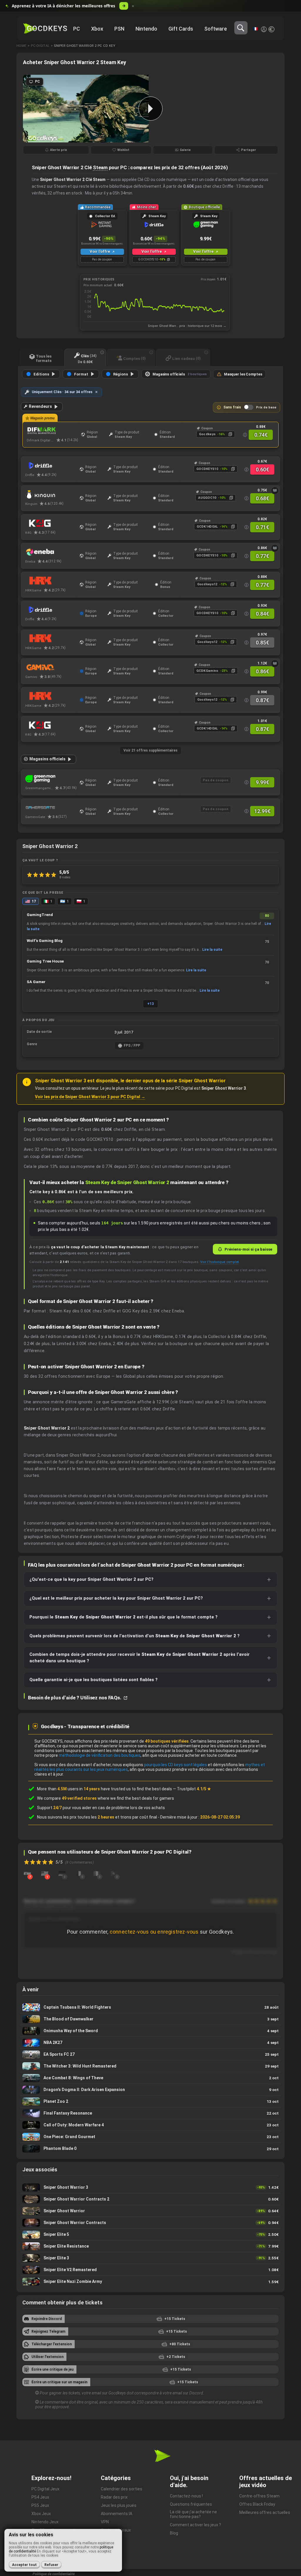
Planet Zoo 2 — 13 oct (150, 2101)
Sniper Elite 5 (150, 2235)
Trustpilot (194, 1789)
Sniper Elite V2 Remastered (150, 2270)
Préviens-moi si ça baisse (248, 1249)
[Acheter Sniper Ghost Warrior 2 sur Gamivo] (51, 667)
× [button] (133, 6)
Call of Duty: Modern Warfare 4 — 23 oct (150, 2125)
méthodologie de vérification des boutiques (100, 1755)
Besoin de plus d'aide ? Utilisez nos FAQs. (75, 1698)
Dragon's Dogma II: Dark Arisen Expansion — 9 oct (150, 2090)
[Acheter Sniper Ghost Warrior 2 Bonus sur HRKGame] (51, 581)
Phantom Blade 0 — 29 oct (150, 2149)
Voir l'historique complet (219, 1262)
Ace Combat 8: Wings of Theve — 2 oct (150, 2078)
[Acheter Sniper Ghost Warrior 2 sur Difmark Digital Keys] (52, 431)
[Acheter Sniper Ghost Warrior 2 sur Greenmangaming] (51, 779)
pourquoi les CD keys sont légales (175, 1765)
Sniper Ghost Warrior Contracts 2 (150, 2199)
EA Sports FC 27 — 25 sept (150, 2054)
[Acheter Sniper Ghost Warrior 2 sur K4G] (51, 523)
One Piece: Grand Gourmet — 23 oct (150, 2137)
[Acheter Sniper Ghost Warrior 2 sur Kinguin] (51, 494)
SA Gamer (36, 982)
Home (21, 46)
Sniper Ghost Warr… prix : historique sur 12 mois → (187, 326)
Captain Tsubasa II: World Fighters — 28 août (150, 2007)
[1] (45, 1873)
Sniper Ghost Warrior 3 (150, 2187)
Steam (100, 167)
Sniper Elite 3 (150, 2258)
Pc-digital (40, 46)
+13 (150, 1004)
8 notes (65, 877)
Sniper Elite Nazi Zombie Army (150, 2282)
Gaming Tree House (45, 961)
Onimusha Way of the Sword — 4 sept (150, 2031)
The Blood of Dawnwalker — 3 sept (150, 2019)
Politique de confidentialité (54, 2574)
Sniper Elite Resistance (150, 2246)
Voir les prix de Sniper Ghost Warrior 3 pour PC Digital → (90, 1097)
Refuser (51, 2565)
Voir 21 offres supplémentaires (150, 750)
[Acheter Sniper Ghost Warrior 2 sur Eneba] (51, 552)
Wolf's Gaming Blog (45, 941)
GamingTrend (40, 915)
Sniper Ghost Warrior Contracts (150, 2223)
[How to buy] (275, 491)
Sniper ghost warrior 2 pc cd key (85, 46)
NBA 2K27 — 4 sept (150, 2043)
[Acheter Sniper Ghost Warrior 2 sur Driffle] (51, 466)
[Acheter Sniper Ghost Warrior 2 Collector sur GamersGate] (51, 807)
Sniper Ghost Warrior (150, 2211)
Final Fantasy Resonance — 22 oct (150, 2113)
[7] (27, 1873)
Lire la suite (212, 950)
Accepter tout (24, 2565)
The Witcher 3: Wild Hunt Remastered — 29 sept (150, 2066)
